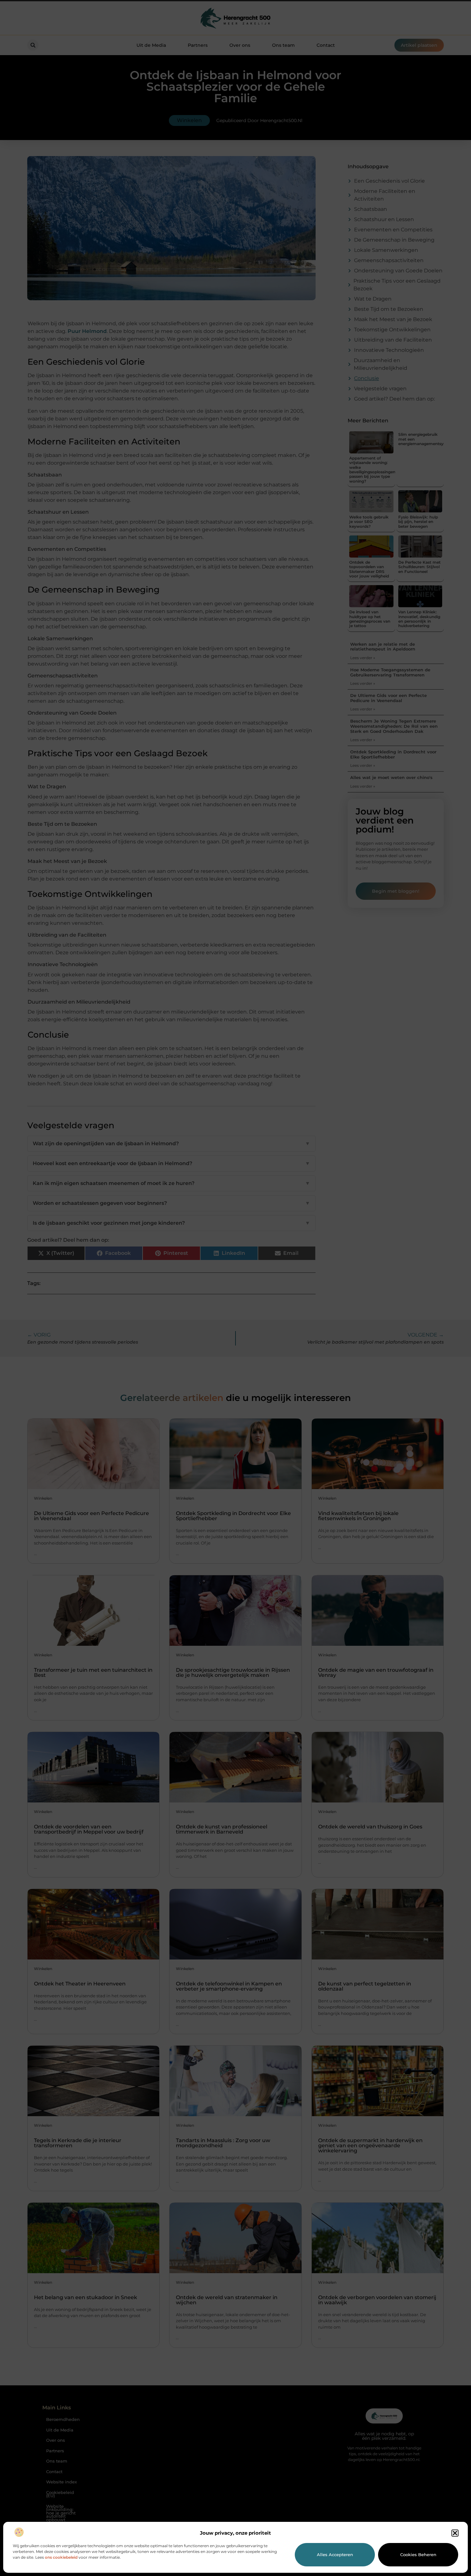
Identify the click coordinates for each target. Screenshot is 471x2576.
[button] (455, 2533)
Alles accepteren (335, 2555)
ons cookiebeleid (61, 2557)
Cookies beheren (418, 2555)
